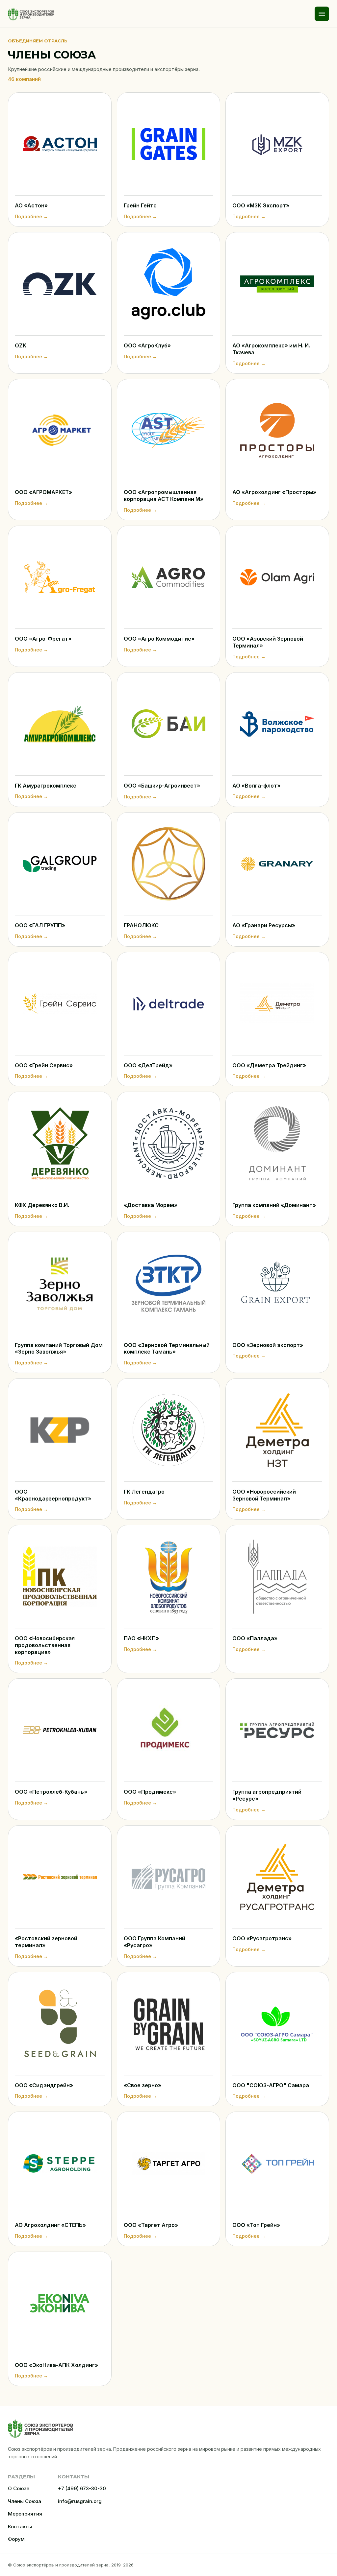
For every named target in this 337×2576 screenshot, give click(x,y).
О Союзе (19, 2488)
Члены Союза (25, 2501)
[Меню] (322, 14)
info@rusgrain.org (80, 2501)
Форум (16, 2539)
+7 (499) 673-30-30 (82, 2488)
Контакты (20, 2527)
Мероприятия (25, 2514)
